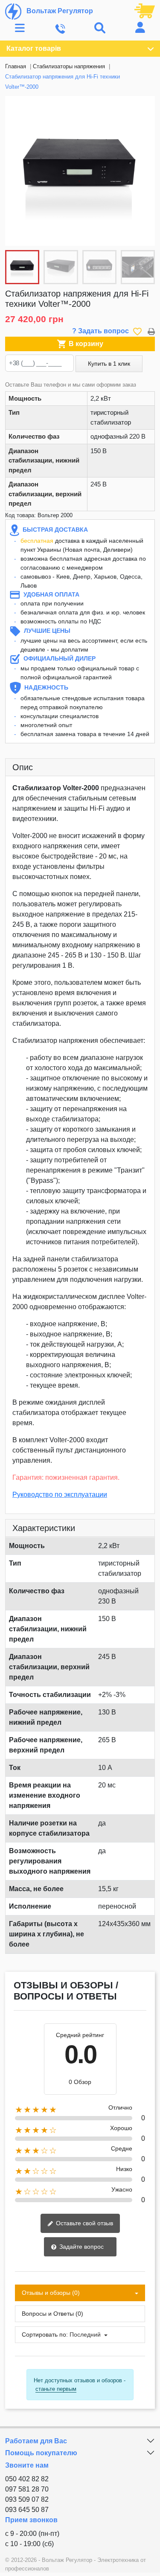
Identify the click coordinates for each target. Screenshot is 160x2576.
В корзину (80, 344)
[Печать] (151, 331)
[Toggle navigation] (20, 28)
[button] (144, 171)
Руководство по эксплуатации (60, 1495)
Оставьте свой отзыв (84, 2223)
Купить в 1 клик (109, 364)
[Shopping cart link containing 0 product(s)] (145, 10)
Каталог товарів (34, 48)
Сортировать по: (45, 2334)
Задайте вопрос (81, 2247)
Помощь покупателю (41, 2453)
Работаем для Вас (36, 2441)
